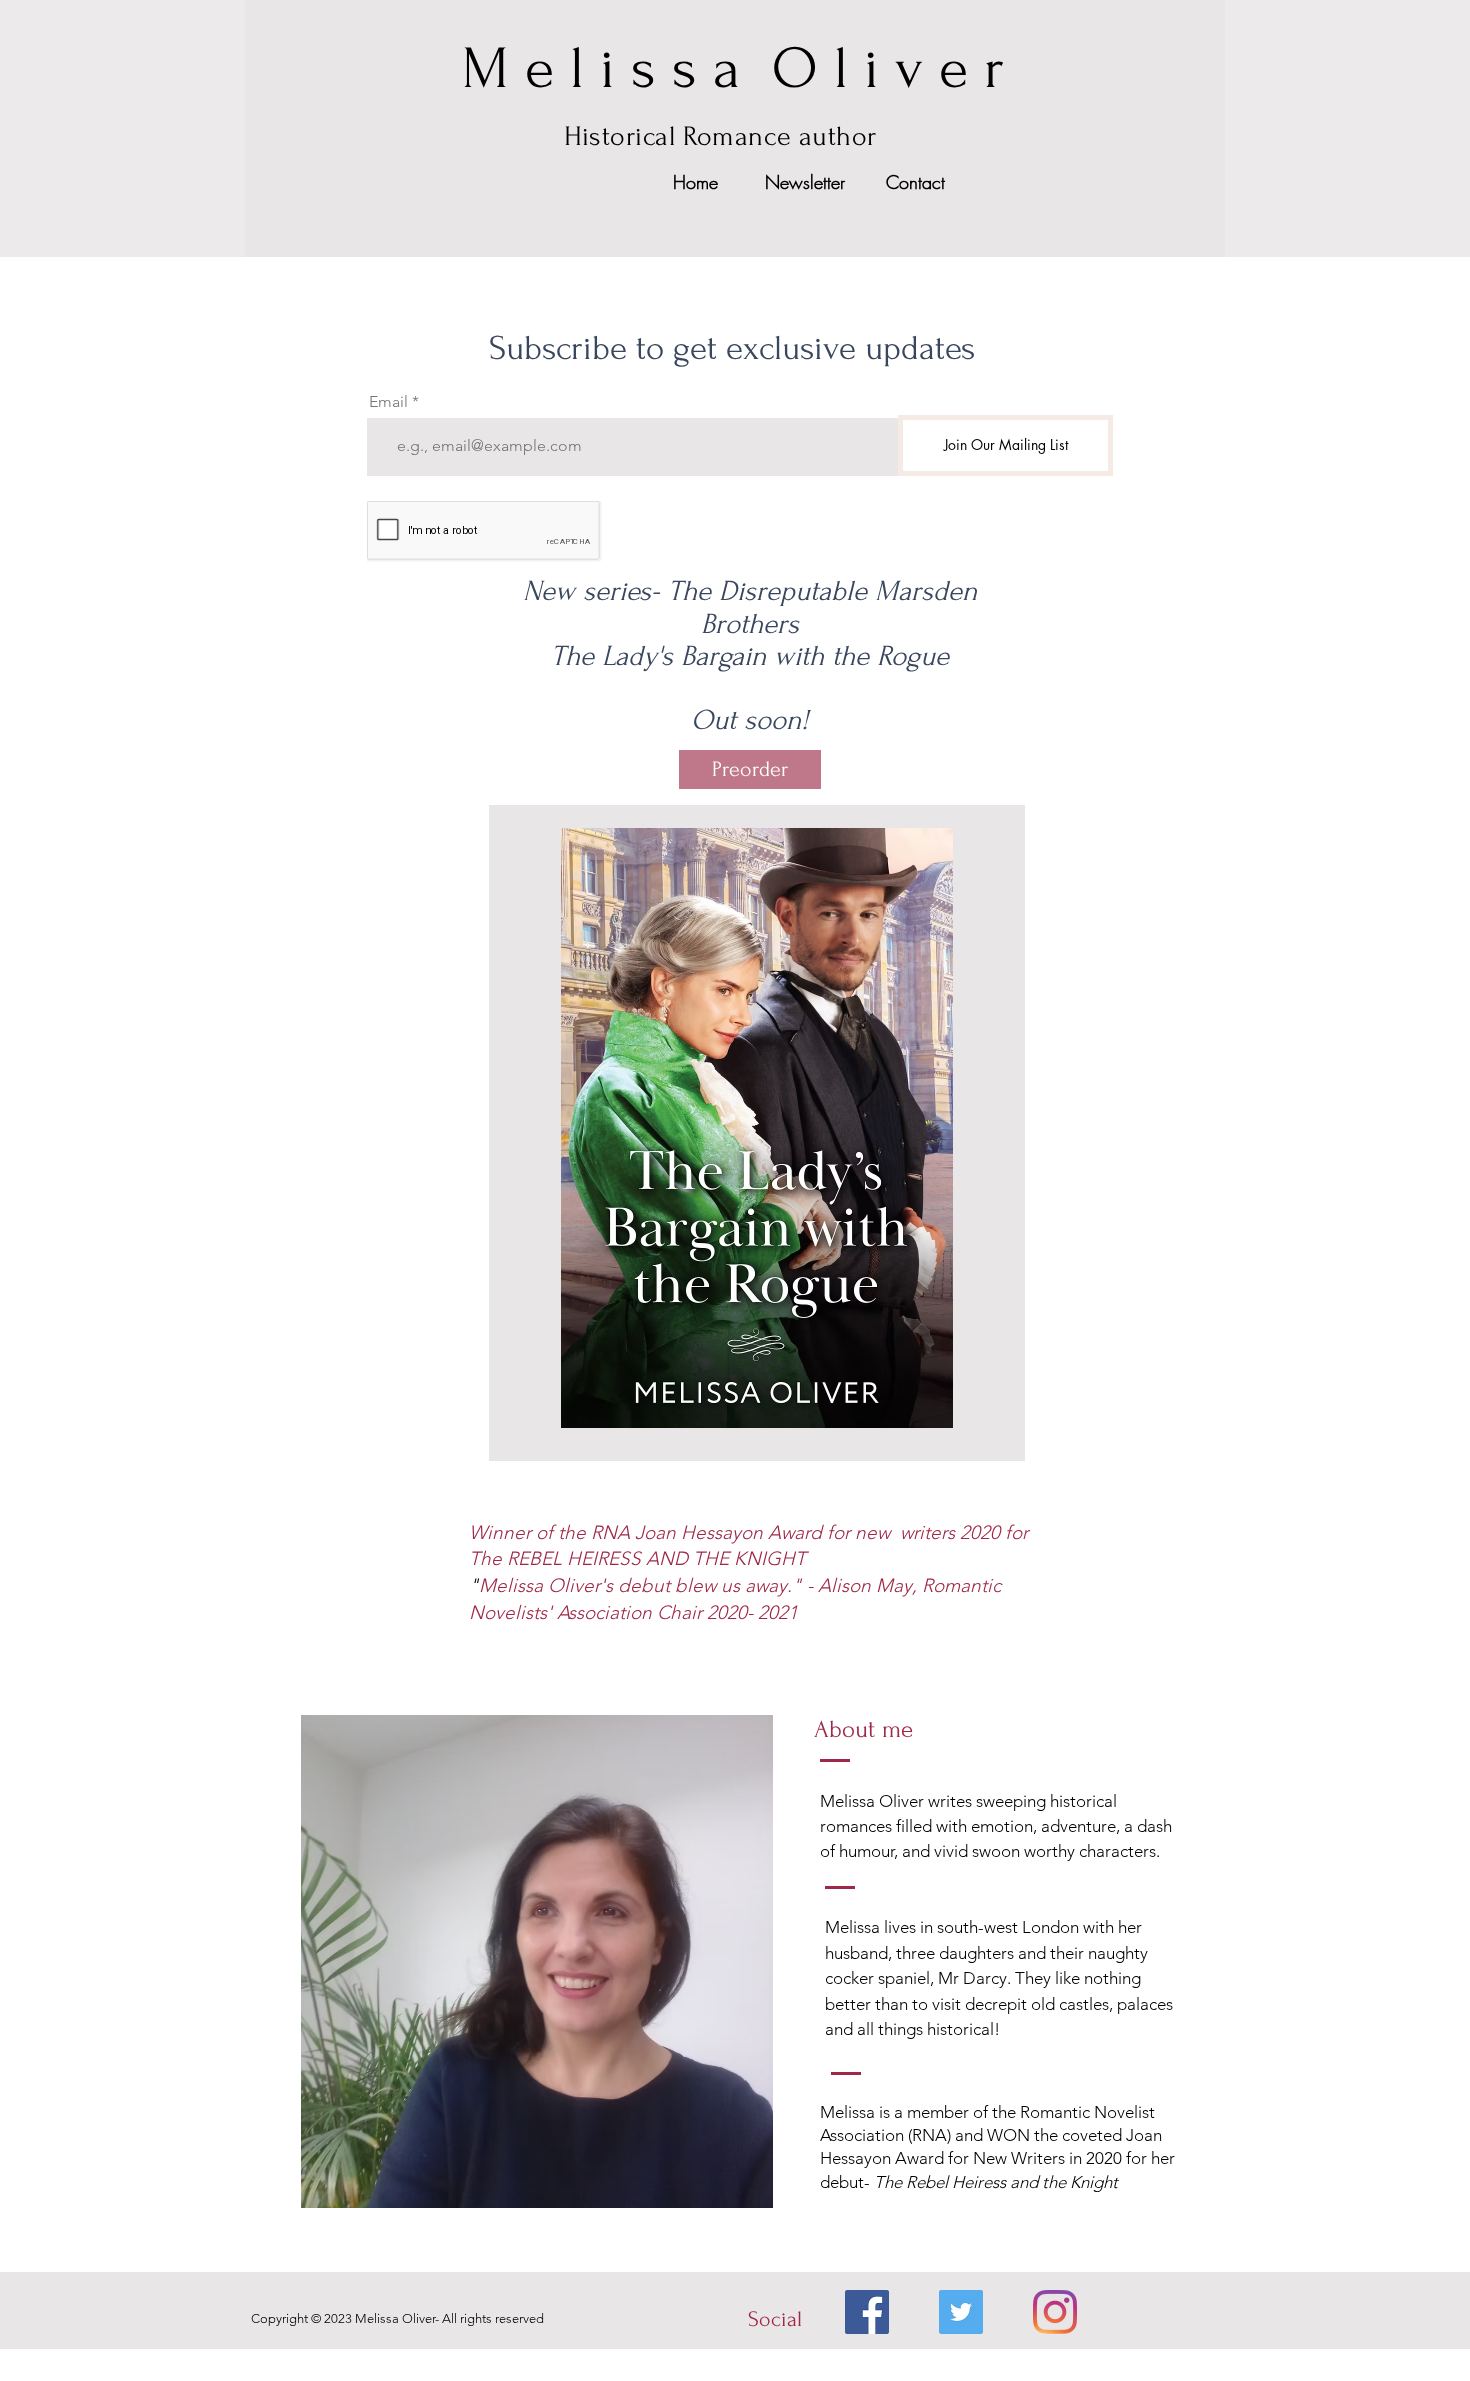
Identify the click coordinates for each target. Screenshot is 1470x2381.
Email (388, 402)
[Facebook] (867, 2312)
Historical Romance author (720, 136)
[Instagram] (1055, 2312)
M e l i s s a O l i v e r (733, 69)
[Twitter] (961, 2312)
